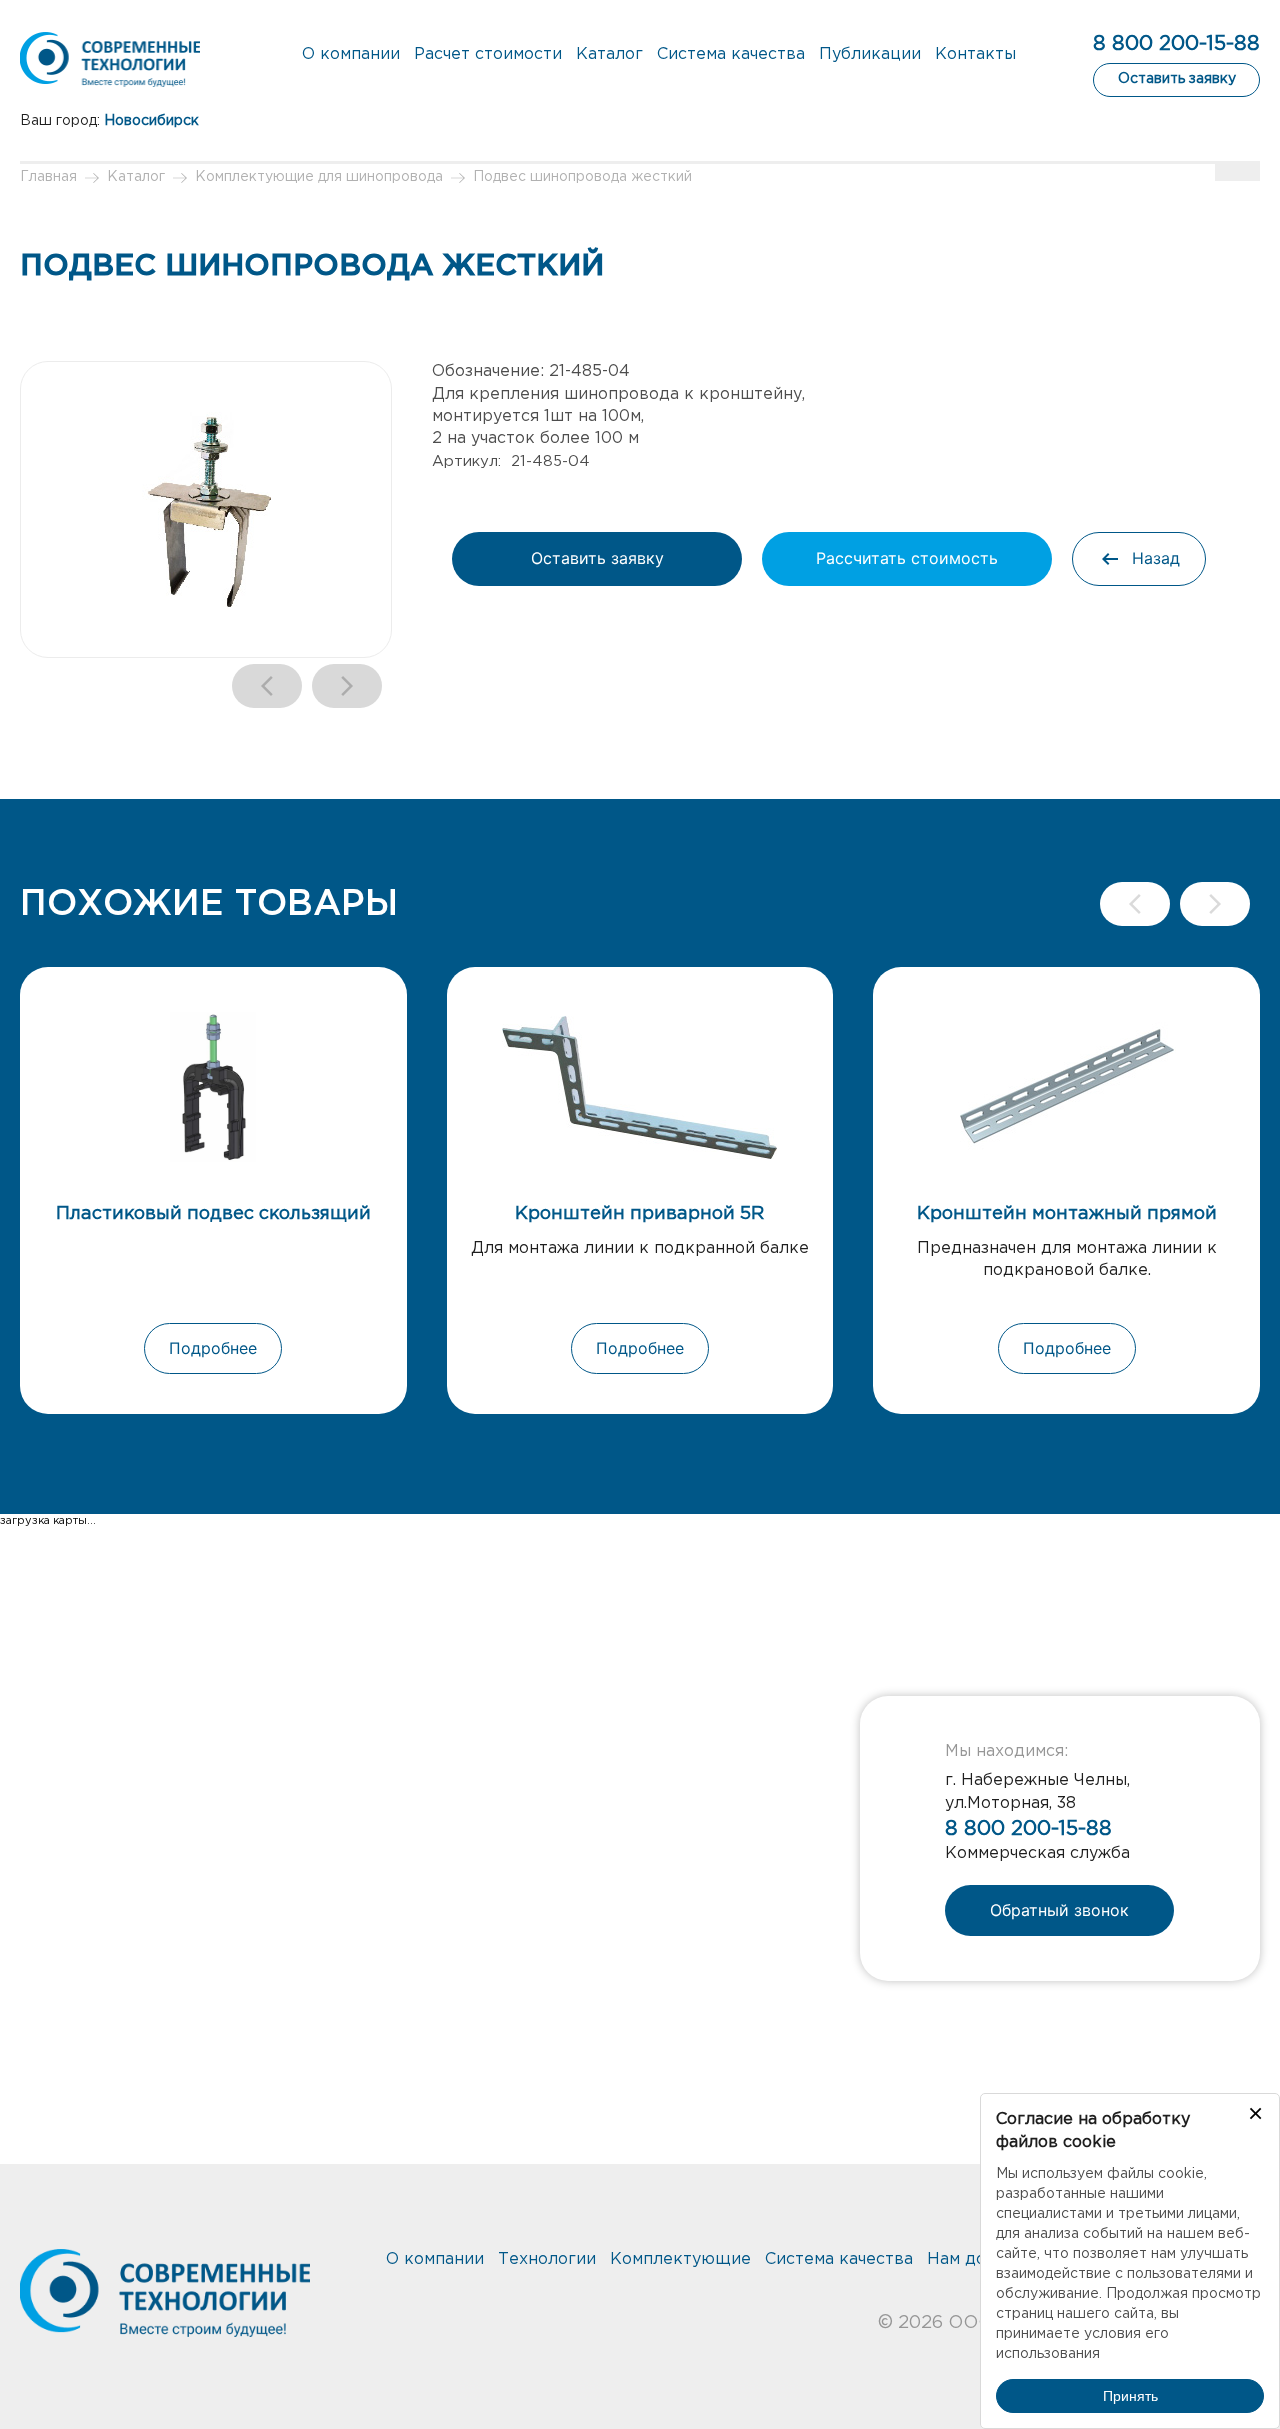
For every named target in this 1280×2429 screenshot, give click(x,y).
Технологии (547, 2259)
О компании (351, 54)
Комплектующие (680, 2259)
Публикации (870, 54)
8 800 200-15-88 (1176, 44)
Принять (1130, 2396)
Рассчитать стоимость (907, 558)
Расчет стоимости (488, 54)
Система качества (731, 54)
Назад (1156, 558)
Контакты (975, 54)
